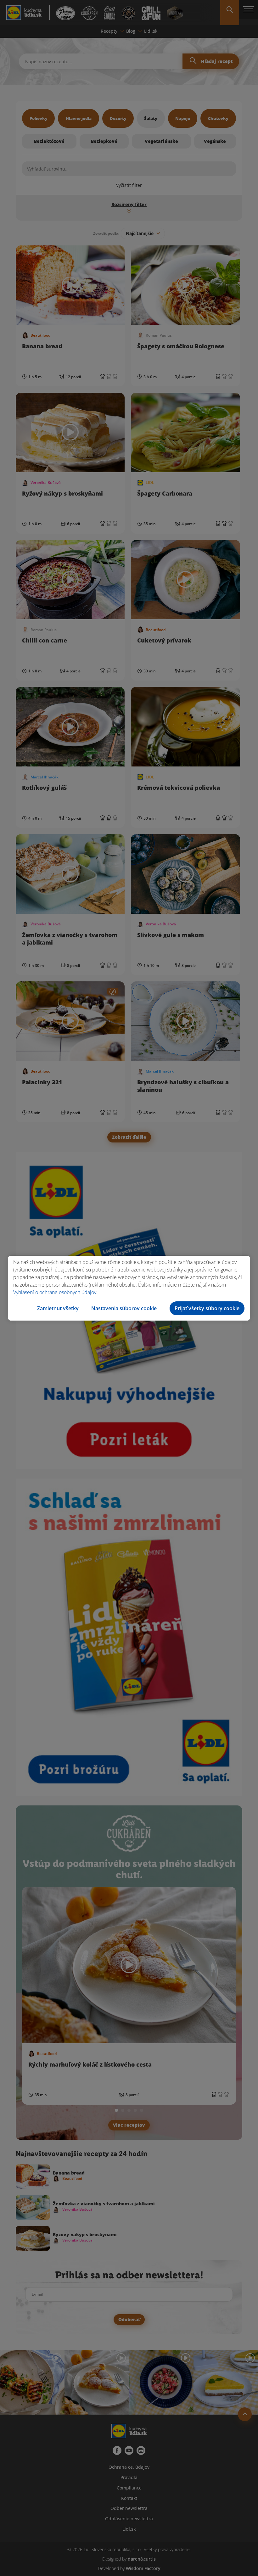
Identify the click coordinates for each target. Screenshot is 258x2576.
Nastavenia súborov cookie (124, 1308)
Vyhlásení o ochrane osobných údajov (55, 1292)
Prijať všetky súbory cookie (207, 1308)
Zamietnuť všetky (58, 1308)
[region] (129, 1288)
